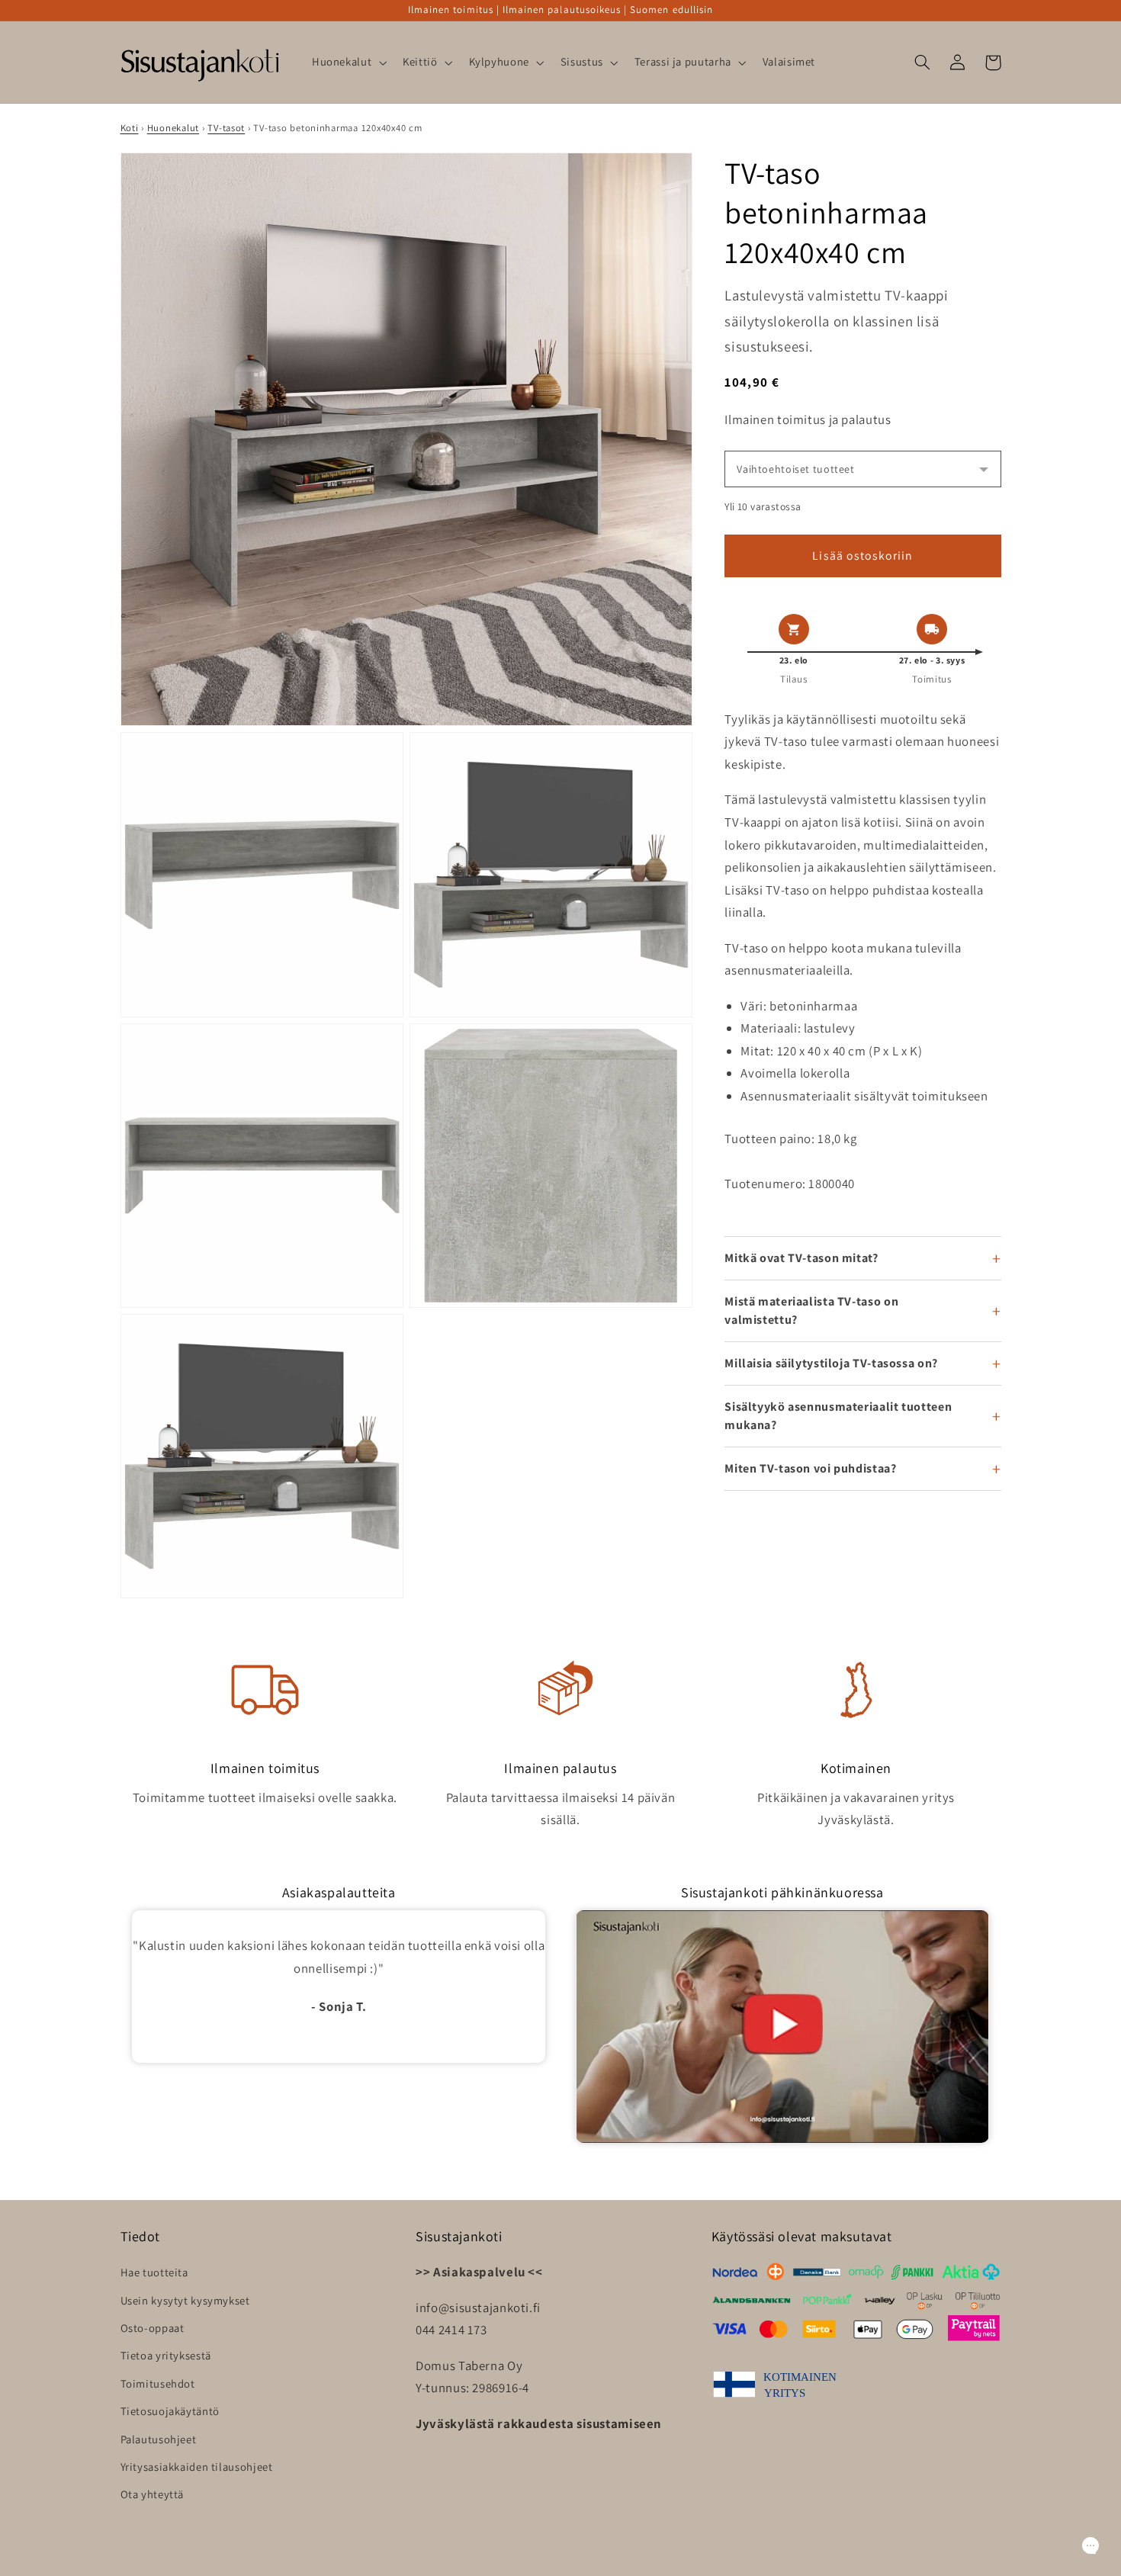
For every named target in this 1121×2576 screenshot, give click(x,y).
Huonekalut (173, 128)
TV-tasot (226, 128)
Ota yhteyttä (153, 2494)
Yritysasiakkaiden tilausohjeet (197, 2467)
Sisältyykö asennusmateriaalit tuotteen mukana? (838, 1416)
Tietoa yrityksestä (166, 2355)
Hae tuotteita (154, 2272)
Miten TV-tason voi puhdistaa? (810, 1468)
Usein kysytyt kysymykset (185, 2300)
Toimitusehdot (158, 2383)
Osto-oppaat (153, 2328)
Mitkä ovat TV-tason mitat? (801, 1258)
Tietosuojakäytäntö (170, 2411)
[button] (347, 63)
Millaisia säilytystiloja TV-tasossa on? (831, 1363)
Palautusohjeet (159, 2439)
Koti (130, 128)
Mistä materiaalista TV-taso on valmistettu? (811, 1310)
